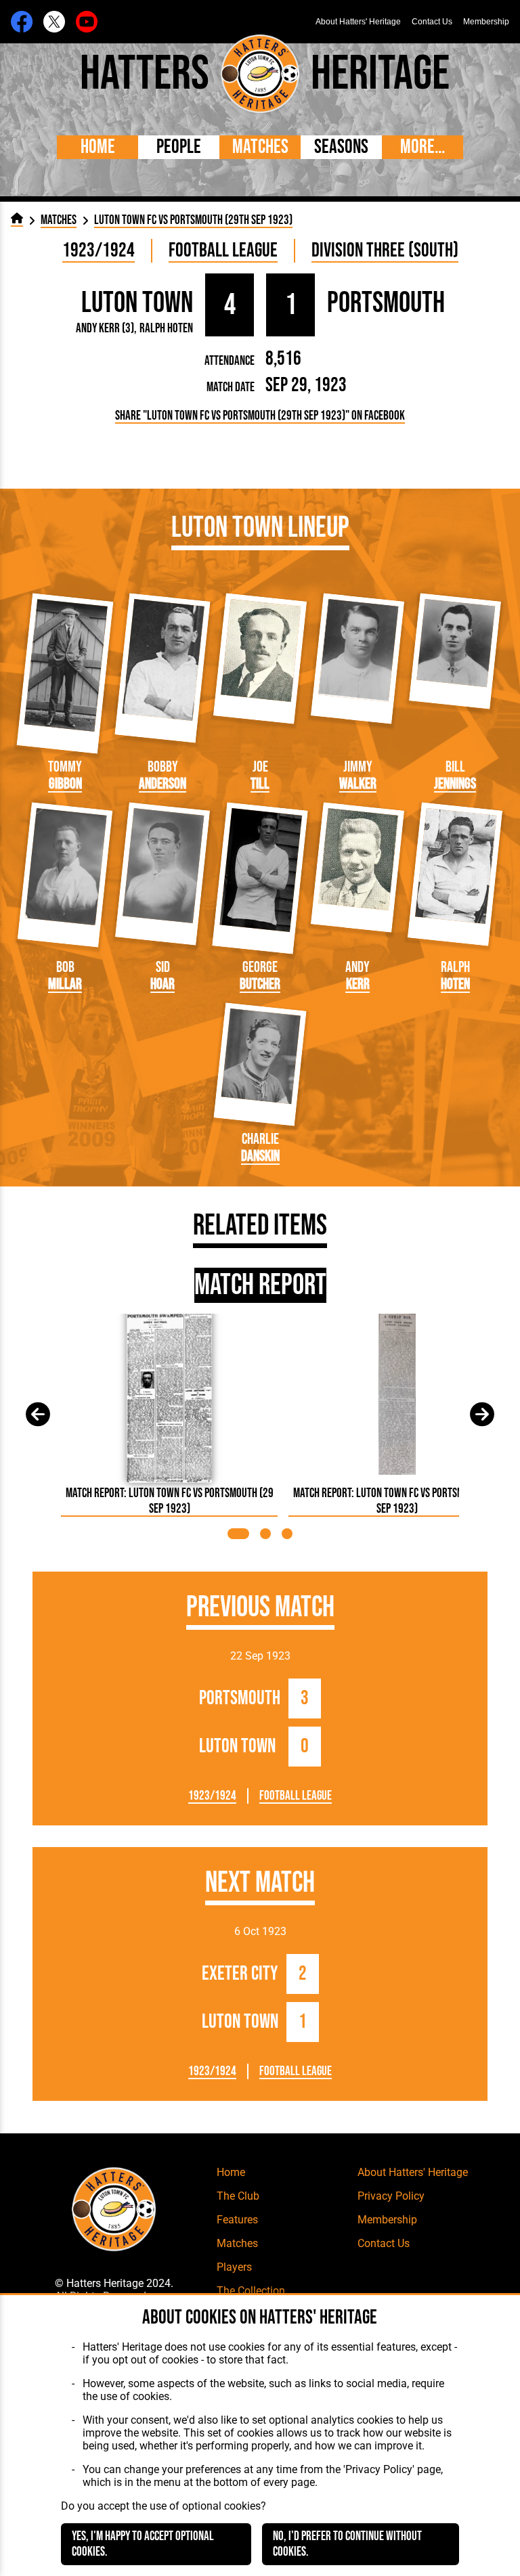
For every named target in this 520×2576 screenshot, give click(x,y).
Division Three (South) (385, 251)
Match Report (260, 1285)
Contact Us (432, 22)
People (179, 147)
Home (98, 147)
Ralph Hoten (166, 329)
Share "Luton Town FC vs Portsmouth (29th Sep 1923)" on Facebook (260, 416)
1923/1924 (99, 251)
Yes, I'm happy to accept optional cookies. (143, 2544)
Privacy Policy (391, 2196)
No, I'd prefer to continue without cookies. (347, 2544)
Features (237, 2220)
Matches (260, 147)
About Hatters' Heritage (358, 22)
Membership (486, 22)
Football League (223, 251)
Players (234, 2267)
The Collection (251, 2291)
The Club (238, 2196)
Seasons (341, 147)
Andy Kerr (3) (105, 329)
